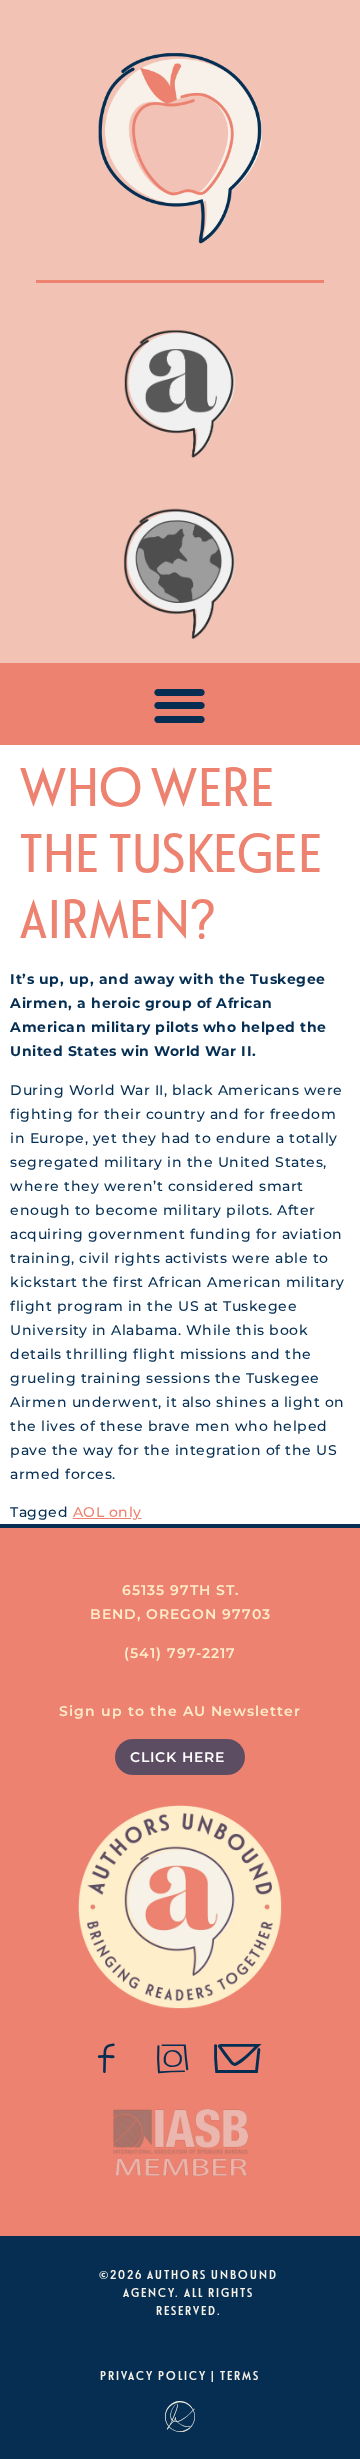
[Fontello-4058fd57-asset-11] (107, 2059)
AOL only (107, 1512)
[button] (180, 704)
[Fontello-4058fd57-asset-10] (238, 2059)
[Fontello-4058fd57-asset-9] (173, 2059)
